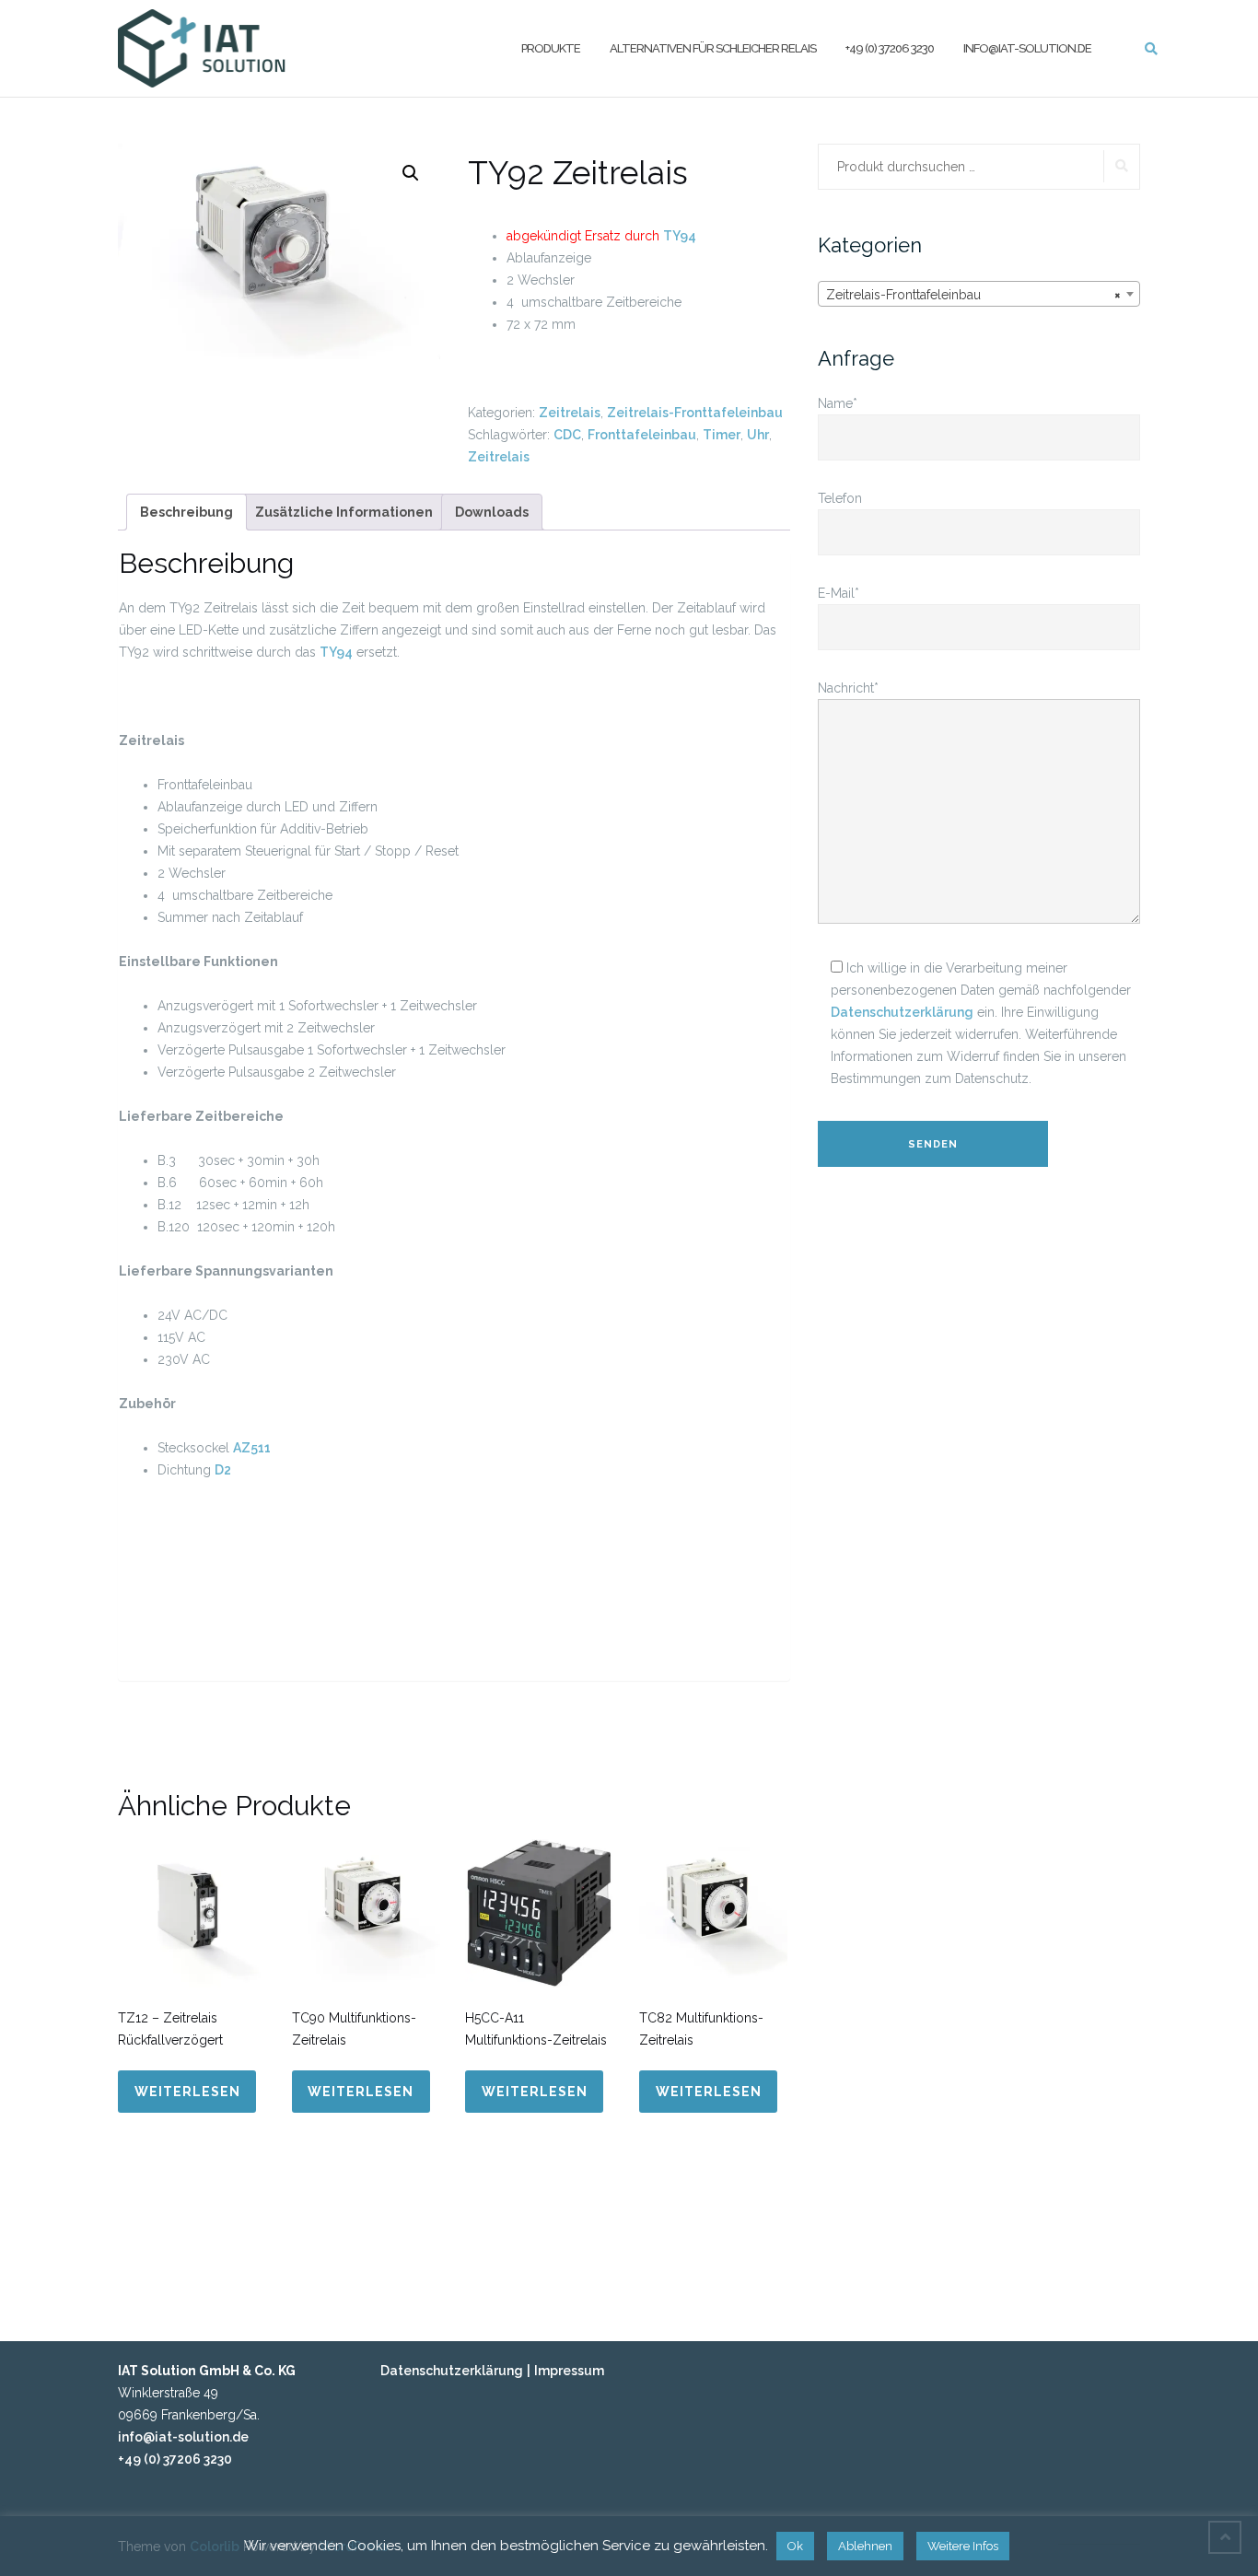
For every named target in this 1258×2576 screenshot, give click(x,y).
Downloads (492, 512)
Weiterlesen (187, 2092)
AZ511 (252, 1448)
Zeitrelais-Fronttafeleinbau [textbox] (973, 295)
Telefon (840, 498)
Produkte (551, 47)
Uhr (758, 435)
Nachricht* (848, 688)
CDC (567, 435)
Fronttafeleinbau (642, 435)
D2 (223, 1470)
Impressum (569, 2371)
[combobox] (979, 294)
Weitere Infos (963, 2546)
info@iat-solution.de (1027, 47)
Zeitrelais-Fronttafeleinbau (695, 413)
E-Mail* (839, 593)
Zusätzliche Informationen (344, 512)
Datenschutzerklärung (902, 1012)
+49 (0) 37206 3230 (890, 47)
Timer (722, 435)
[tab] (186, 512)
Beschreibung (186, 512)
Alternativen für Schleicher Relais (713, 47)
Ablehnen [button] (865, 2546)
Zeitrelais (570, 413)
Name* (838, 403)
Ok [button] (795, 2546)
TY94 (680, 236)
